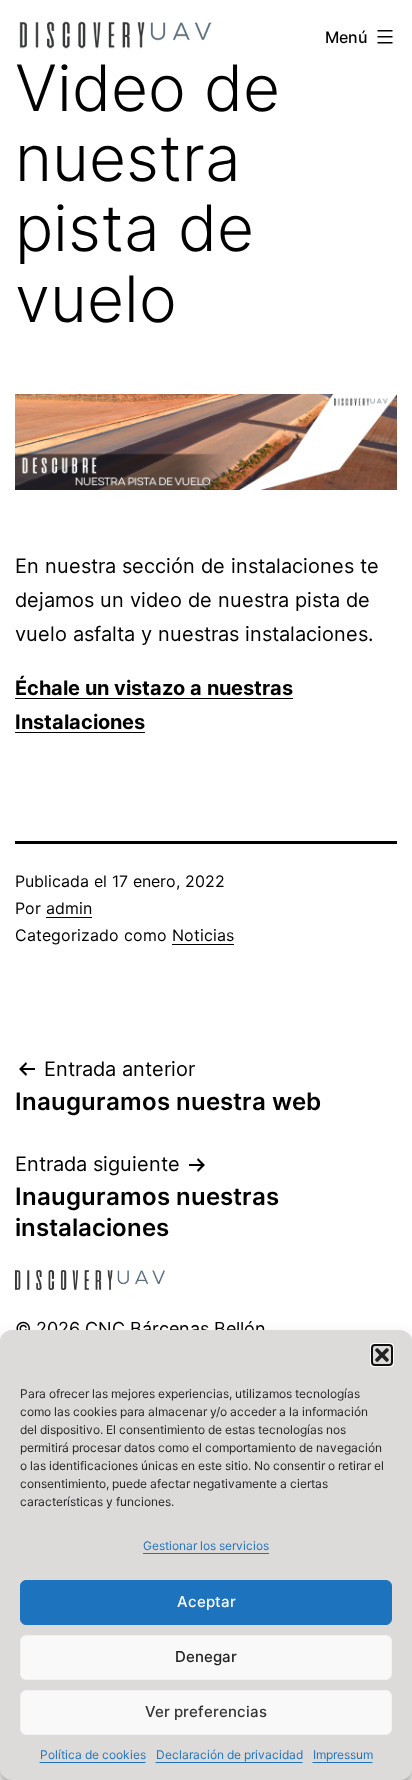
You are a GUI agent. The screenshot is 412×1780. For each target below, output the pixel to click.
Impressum (343, 1754)
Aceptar (206, 1601)
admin (69, 908)
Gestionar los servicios (206, 1545)
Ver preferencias (206, 1711)
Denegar (206, 1656)
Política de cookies (93, 1754)
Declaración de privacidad (229, 1754)
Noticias (203, 935)
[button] (382, 1355)
